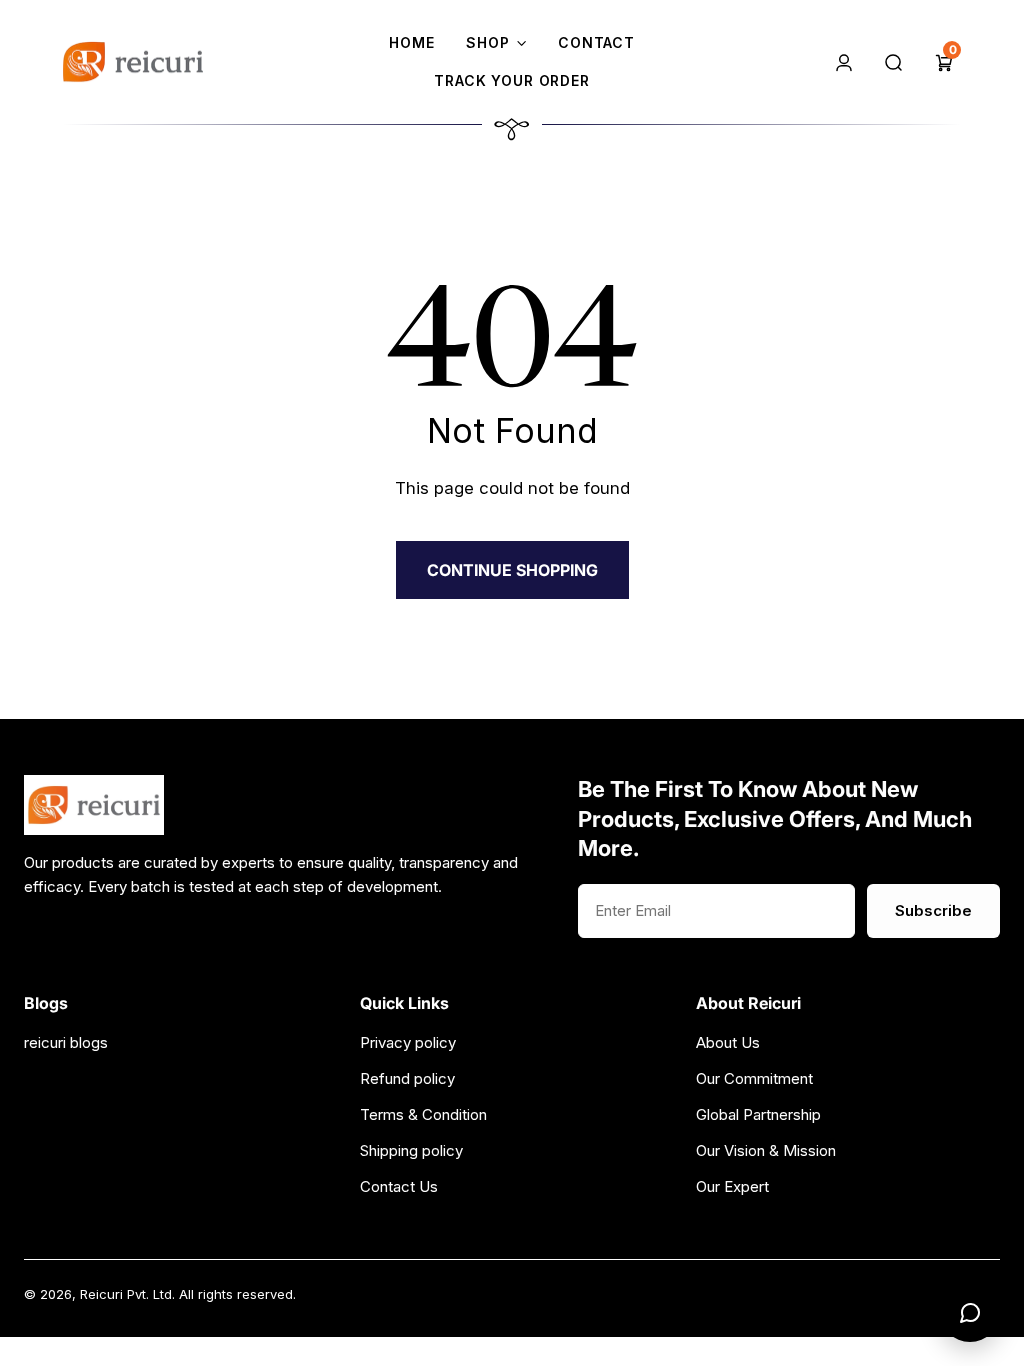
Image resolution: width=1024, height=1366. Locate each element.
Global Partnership (758, 1114)
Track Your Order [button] (511, 80)
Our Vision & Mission (766, 1150)
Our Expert (732, 1186)
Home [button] (411, 42)
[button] (944, 61)
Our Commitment (754, 1078)
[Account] (844, 61)
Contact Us (399, 1186)
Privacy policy (408, 1042)
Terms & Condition (423, 1114)
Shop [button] (487, 42)
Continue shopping (512, 570)
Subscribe (933, 910)
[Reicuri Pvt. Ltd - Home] (133, 62)
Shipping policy (411, 1150)
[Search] (894, 61)
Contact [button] (596, 42)
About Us (728, 1042)
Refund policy (407, 1078)
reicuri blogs (66, 1042)
